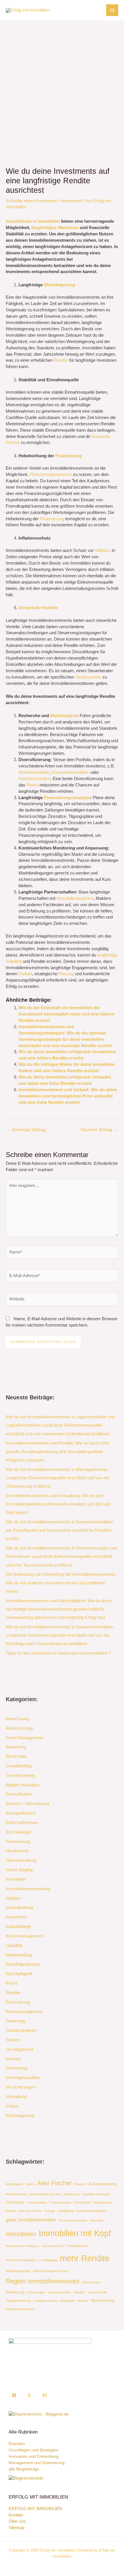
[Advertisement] (62, 85)
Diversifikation (19, 1794)
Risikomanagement (24, 2012)
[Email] (45, 2395)
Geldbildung (66, 2211)
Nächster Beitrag (99, 1130)
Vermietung (16, 2068)
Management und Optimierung (37, 2463)
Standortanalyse (21, 2030)
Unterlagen (67, 2301)
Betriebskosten (16, 2194)
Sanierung (15, 2021)
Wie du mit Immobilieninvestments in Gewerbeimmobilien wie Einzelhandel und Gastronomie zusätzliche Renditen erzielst (60, 1530)
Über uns (17, 2521)
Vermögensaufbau (23, 2078)
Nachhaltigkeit (19, 1974)
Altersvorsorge (20, 1728)
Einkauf (11, 2211)
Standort (79, 2292)
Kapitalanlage (18, 1927)
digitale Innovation (22, 1785)
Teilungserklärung (18, 2301)
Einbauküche (103, 2202)
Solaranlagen (36, 2292)
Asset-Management (24, 1738)
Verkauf (13, 2059)
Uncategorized (19, 2049)
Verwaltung (16, 2097)
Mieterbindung (19, 1955)
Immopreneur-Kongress (22, 2246)
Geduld (25, 974)
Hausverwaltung (21, 1860)
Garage (50, 2211)
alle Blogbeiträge (24, 2469)
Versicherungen (20, 2087)
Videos (12, 2106)
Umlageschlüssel (45, 2301)
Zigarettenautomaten (20, 2309)
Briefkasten (72, 2194)
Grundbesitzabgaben (91, 2211)
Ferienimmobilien (34, 779)
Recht (11, 1983)
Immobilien (16, 1879)
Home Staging (19, 1870)
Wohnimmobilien (34, 772)
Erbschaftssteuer (22, 1823)
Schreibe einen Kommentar (31, 201)
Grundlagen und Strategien (33, 2450)
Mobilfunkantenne (18, 2271)
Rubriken (17, 2444)
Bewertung (16, 1747)
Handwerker (17, 1851)
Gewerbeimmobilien (71, 772)
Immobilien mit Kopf (75, 2233)
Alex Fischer (55, 2183)
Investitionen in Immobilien (33, 221)
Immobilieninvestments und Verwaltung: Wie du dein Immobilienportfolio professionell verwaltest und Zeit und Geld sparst (58, 1504)
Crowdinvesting (20, 1775)
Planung (66, 974)
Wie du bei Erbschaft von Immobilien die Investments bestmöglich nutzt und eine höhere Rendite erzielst (66, 1014)
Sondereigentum (59, 2292)
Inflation (102, 550)
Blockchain (16, 1756)
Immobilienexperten (75, 898)
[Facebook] (14, 2395)
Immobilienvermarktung (28, 1889)
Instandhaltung (19, 1908)
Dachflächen (82, 2202)
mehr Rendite (85, 2258)
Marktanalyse (64, 716)
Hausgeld (97, 2220)
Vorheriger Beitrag (26, 1130)
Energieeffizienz (21, 1813)
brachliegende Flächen (45, 2194)
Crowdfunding (19, 1766)
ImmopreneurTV (53, 2246)
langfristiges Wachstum (55, 228)
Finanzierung (69, 456)
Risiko (32, 785)
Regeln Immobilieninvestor (43, 2281)
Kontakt (16, 2515)
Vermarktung (103, 2300)
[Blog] (26, 2478)
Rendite (61, 360)
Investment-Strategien (21, 2260)
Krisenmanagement (24, 1936)
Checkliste (15, 2202)
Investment (71, 201)
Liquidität (14, 1946)
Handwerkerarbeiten (73, 2220)
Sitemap (16, 2528)
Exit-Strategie (18, 1832)
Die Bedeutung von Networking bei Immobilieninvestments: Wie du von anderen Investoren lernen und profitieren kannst (61, 1583)
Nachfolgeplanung (23, 1964)
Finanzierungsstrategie (67, 798)
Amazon (80, 2184)
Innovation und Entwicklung (34, 2456)
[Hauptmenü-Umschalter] (112, 10)
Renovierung (18, 2002)
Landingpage (48, 2260)
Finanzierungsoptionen (51, 475)
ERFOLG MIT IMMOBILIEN (35, 2509)
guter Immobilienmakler (31, 2220)
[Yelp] (29, 2395)
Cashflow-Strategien (96, 2194)
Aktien (30, 2184)
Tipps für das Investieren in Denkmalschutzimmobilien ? (58, 1653)
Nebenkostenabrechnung (51, 2271)
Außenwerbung (103, 2184)
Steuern (13, 2040)
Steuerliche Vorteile (38, 608)
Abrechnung (17, 1719)
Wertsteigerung (59, 285)
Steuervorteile (88, 677)
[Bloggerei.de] (39, 2414)
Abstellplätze (15, 2184)
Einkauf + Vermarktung (27, 1804)
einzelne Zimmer (30, 2211)
